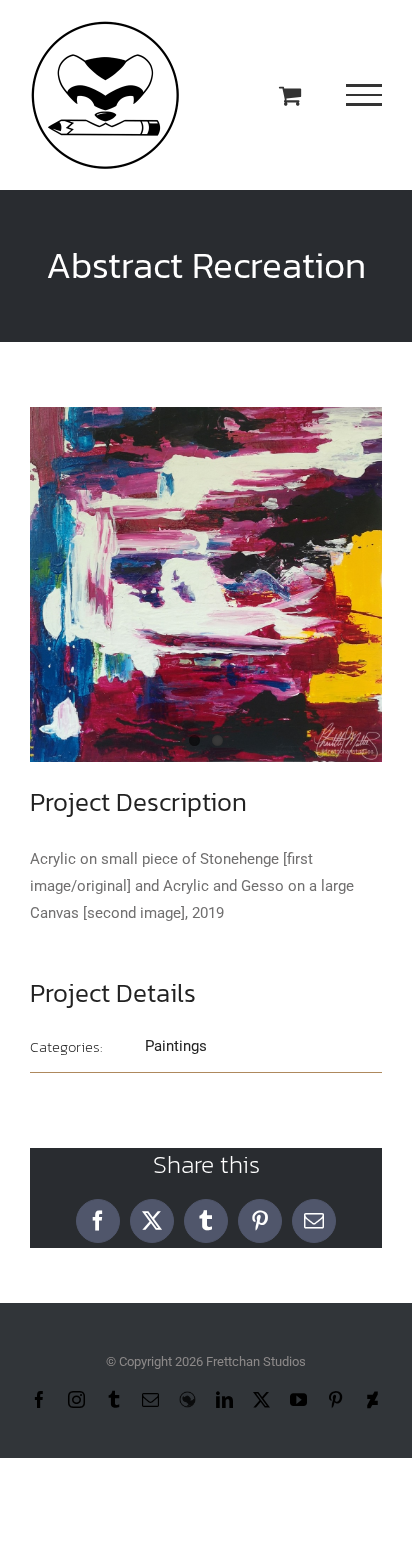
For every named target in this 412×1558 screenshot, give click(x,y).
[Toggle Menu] (364, 95)
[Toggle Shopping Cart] (290, 95)
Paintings (176, 1046)
